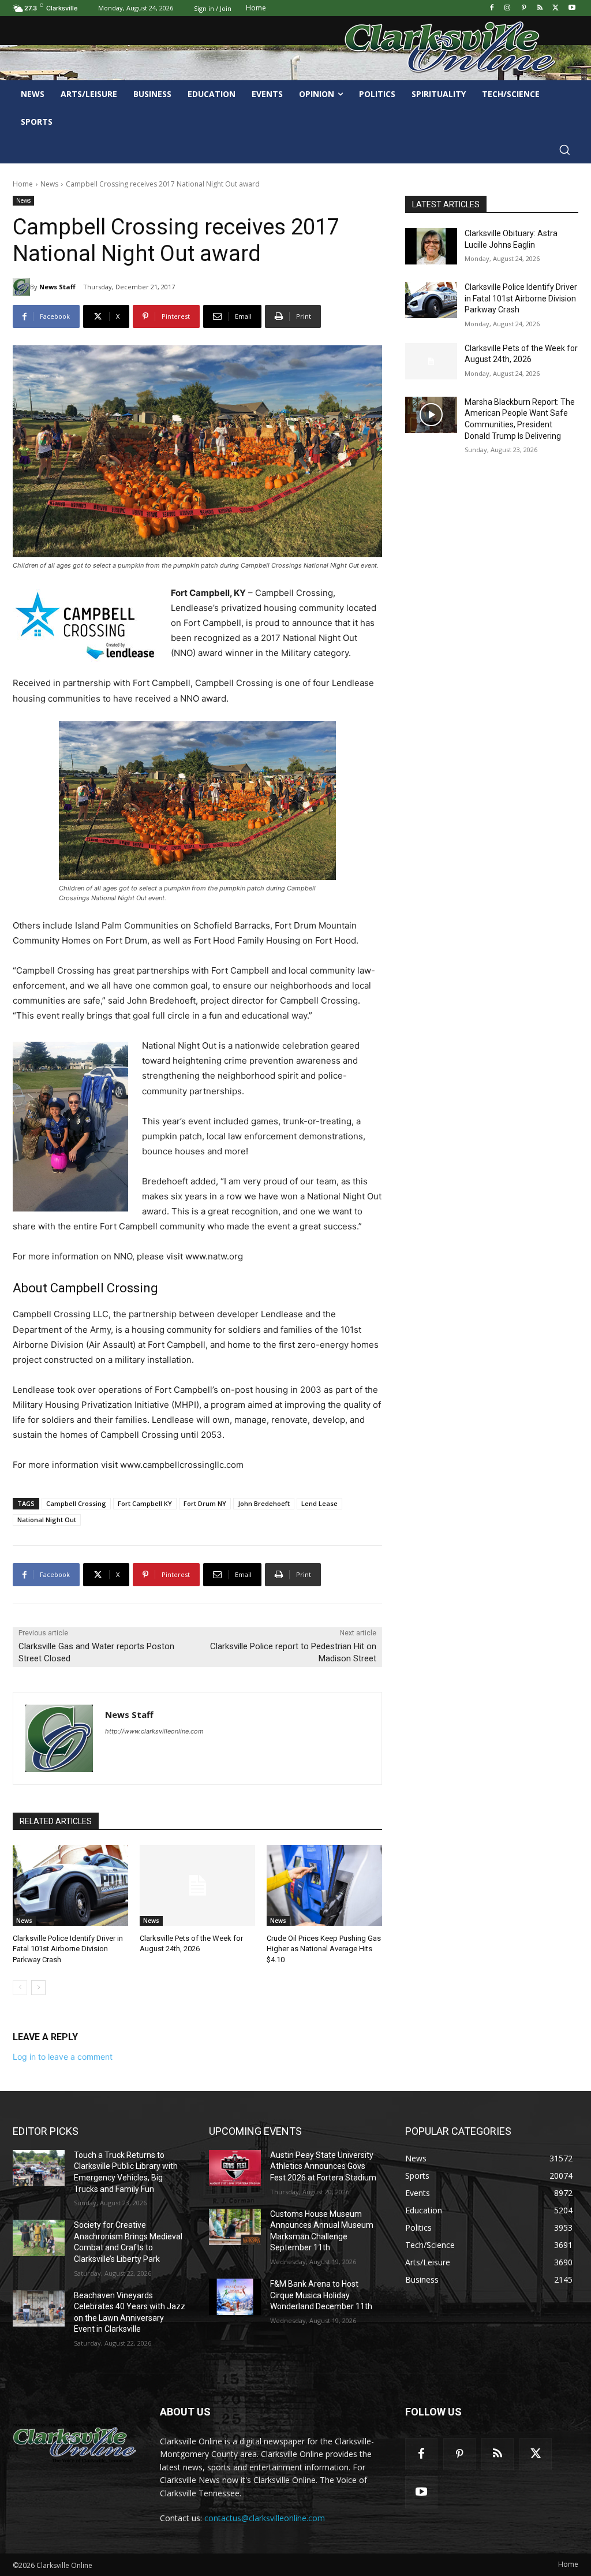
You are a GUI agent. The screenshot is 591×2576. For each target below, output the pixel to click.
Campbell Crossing (76, 1503)
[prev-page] (20, 1988)
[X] (556, 8)
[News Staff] (21, 287)
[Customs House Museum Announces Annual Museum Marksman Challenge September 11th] (235, 2227)
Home (23, 184)
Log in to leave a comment (63, 2057)
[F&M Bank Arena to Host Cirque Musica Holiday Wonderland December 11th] (235, 2297)
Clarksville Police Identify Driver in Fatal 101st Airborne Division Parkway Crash (68, 1949)
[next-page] (38, 1988)
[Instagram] (508, 8)
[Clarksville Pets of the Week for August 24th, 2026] (197, 1885)
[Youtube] (572, 8)
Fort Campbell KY (145, 1503)
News (49, 184)
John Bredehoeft (264, 1503)
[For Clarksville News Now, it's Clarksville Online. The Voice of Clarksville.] (75, 2443)
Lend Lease (319, 1503)
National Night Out (47, 1520)
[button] (564, 150)
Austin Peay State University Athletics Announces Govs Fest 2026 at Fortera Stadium (323, 2166)
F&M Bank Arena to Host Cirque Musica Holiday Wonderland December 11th (321, 2295)
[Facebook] (491, 8)
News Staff (57, 287)
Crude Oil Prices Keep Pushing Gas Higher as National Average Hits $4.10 (324, 1949)
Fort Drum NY (205, 1503)
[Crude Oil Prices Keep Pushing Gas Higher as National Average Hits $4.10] (324, 1885)
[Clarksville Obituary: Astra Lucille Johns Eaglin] (431, 246)
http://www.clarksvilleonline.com (154, 1731)
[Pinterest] (524, 8)
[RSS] (540, 8)
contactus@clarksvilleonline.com (265, 2518)
